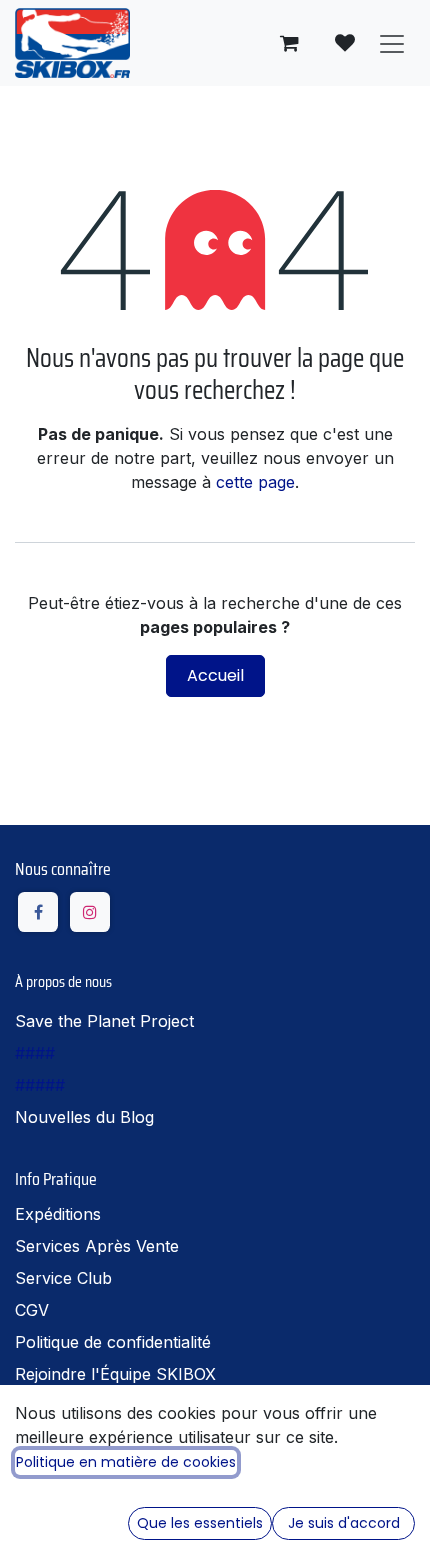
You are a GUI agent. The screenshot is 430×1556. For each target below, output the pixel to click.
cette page (255, 482)
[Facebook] (38, 912)
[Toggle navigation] (392, 43)
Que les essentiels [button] (200, 1523)
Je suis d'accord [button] (344, 1523)
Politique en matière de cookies (126, 1462)
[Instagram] (90, 912)
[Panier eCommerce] (289, 43)
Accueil (215, 675)
